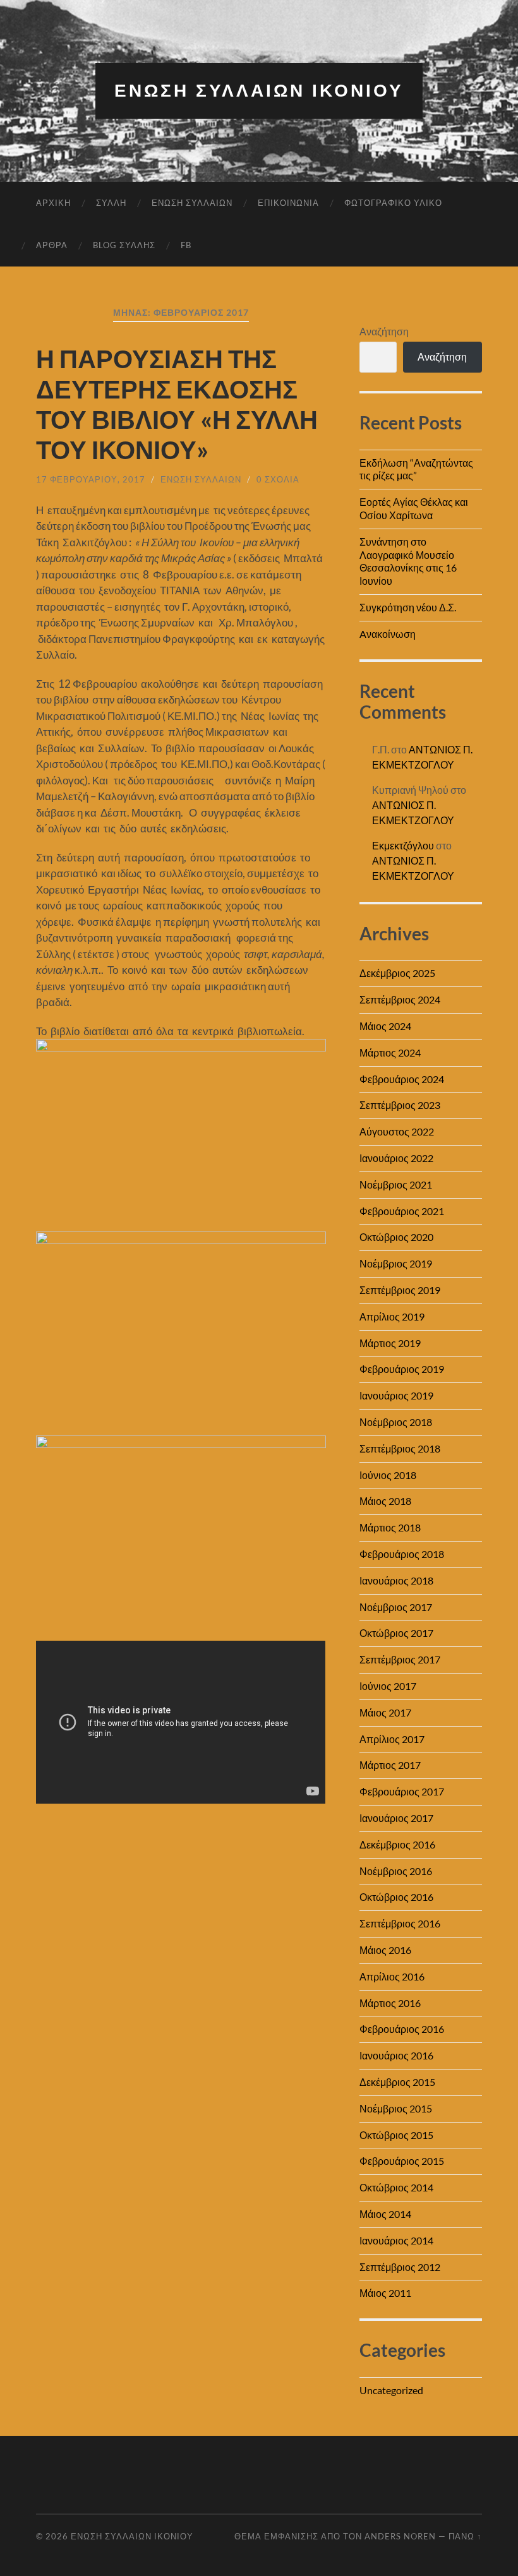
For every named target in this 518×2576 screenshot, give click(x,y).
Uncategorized (391, 2390)
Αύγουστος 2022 (397, 1131)
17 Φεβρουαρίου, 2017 (91, 479)
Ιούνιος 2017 (388, 1686)
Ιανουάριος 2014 (396, 2240)
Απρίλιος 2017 (392, 1739)
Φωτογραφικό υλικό (393, 203)
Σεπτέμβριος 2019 (400, 1290)
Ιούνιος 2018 (388, 1475)
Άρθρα (52, 245)
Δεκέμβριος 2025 (397, 973)
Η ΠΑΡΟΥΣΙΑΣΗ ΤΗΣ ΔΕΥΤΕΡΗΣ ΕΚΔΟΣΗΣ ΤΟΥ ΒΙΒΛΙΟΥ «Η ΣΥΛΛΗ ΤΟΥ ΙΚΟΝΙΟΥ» (177, 404)
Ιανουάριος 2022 (396, 1158)
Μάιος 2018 (385, 1501)
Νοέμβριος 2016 (396, 1871)
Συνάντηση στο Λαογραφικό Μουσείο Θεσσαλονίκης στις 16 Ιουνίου (408, 561)
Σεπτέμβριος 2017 (400, 1659)
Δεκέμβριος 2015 (397, 2082)
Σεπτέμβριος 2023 (400, 1105)
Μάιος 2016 (385, 1950)
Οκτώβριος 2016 (396, 1897)
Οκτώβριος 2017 (396, 1633)
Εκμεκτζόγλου (403, 845)
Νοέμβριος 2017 (396, 1607)
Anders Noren (400, 2536)
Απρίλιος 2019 (392, 1316)
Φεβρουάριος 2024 (402, 1079)
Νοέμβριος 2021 (396, 1184)
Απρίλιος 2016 (392, 1976)
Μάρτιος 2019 (390, 1343)
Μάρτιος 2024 (390, 1052)
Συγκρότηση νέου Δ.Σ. (408, 607)
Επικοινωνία (288, 203)
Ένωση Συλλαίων (192, 203)
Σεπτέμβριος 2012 (400, 2267)
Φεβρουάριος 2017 (402, 1791)
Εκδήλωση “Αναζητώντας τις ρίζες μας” (416, 469)
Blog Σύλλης (124, 245)
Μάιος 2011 (385, 2293)
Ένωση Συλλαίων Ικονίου (259, 91)
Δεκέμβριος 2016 (397, 1844)
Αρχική (53, 203)
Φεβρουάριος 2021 (402, 1211)
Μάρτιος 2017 (390, 1765)
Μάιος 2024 (385, 1026)
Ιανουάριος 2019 (396, 1395)
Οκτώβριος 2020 (396, 1237)
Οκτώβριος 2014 (396, 2187)
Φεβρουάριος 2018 (402, 1554)
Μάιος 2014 (385, 2214)
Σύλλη (111, 203)
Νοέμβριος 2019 (396, 1263)
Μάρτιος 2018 (390, 1527)
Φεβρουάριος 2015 (402, 2161)
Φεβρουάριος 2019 (402, 1369)
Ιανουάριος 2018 (396, 1580)
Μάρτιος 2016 (390, 2003)
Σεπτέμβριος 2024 (400, 999)
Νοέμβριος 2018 (396, 1422)
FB (186, 245)
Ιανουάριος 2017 (396, 1818)
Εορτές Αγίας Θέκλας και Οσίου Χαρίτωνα (414, 508)
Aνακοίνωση (388, 634)
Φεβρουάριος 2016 (402, 2029)
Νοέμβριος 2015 (396, 2108)
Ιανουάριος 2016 (396, 2055)
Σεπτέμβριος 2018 (400, 1448)
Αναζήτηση (384, 331)
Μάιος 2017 (385, 1712)
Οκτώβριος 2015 (396, 2135)
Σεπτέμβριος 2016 (400, 1923)
